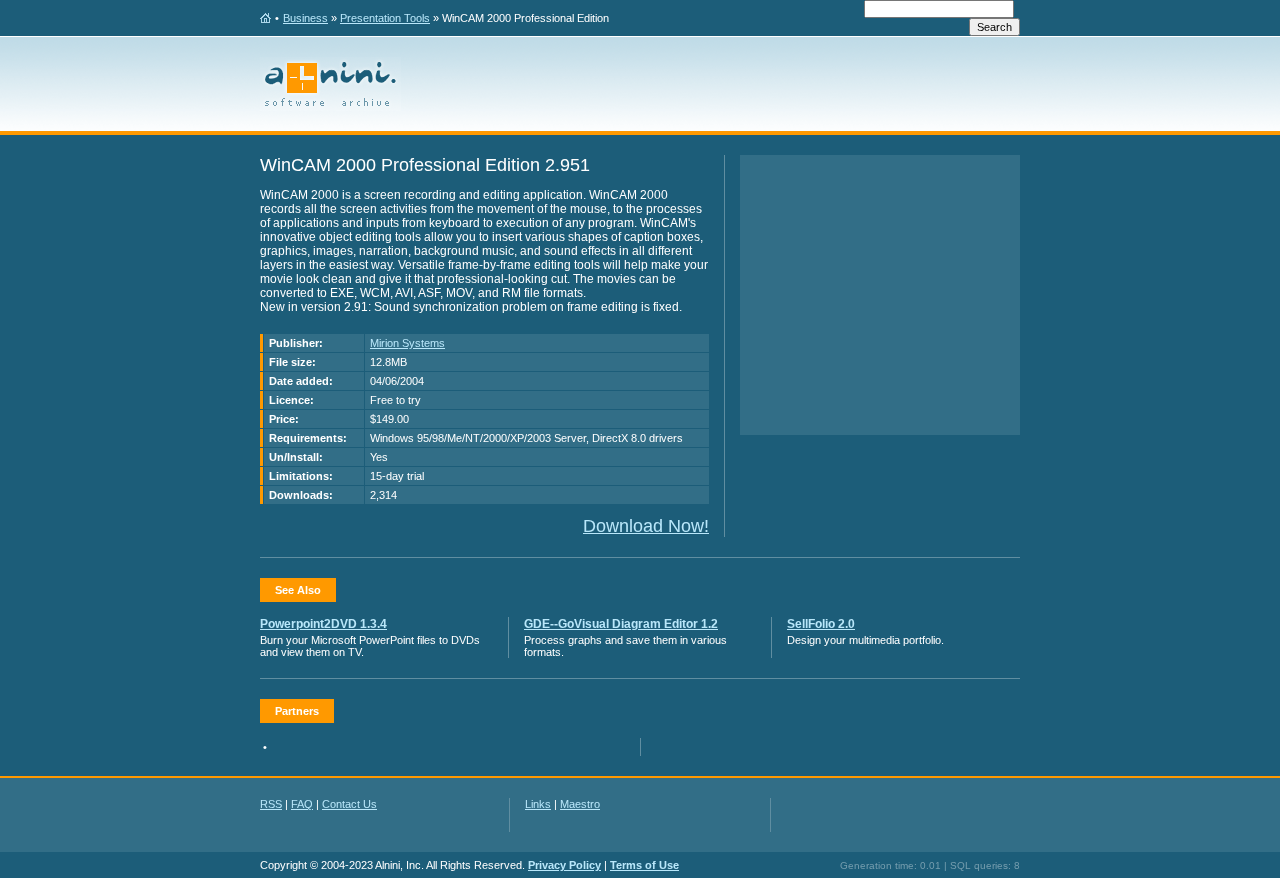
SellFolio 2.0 (821, 624)
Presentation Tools (385, 18)
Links (538, 804)
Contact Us (349, 804)
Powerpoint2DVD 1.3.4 (323, 624)
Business (305, 18)
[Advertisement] (880, 295)
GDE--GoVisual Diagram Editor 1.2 (621, 624)
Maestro (580, 804)
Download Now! (646, 526)
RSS (271, 804)
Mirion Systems (407, 343)
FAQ (302, 804)
